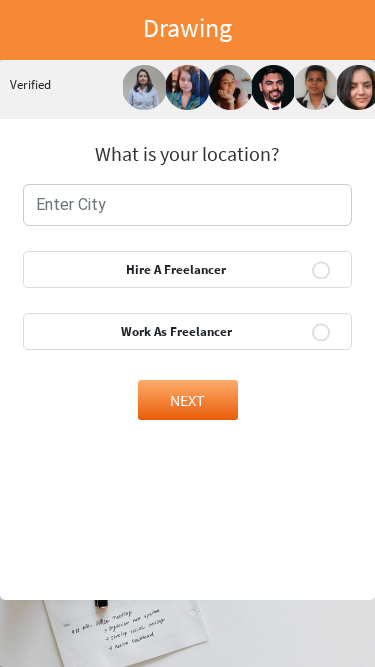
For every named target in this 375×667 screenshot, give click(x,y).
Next (187, 400)
